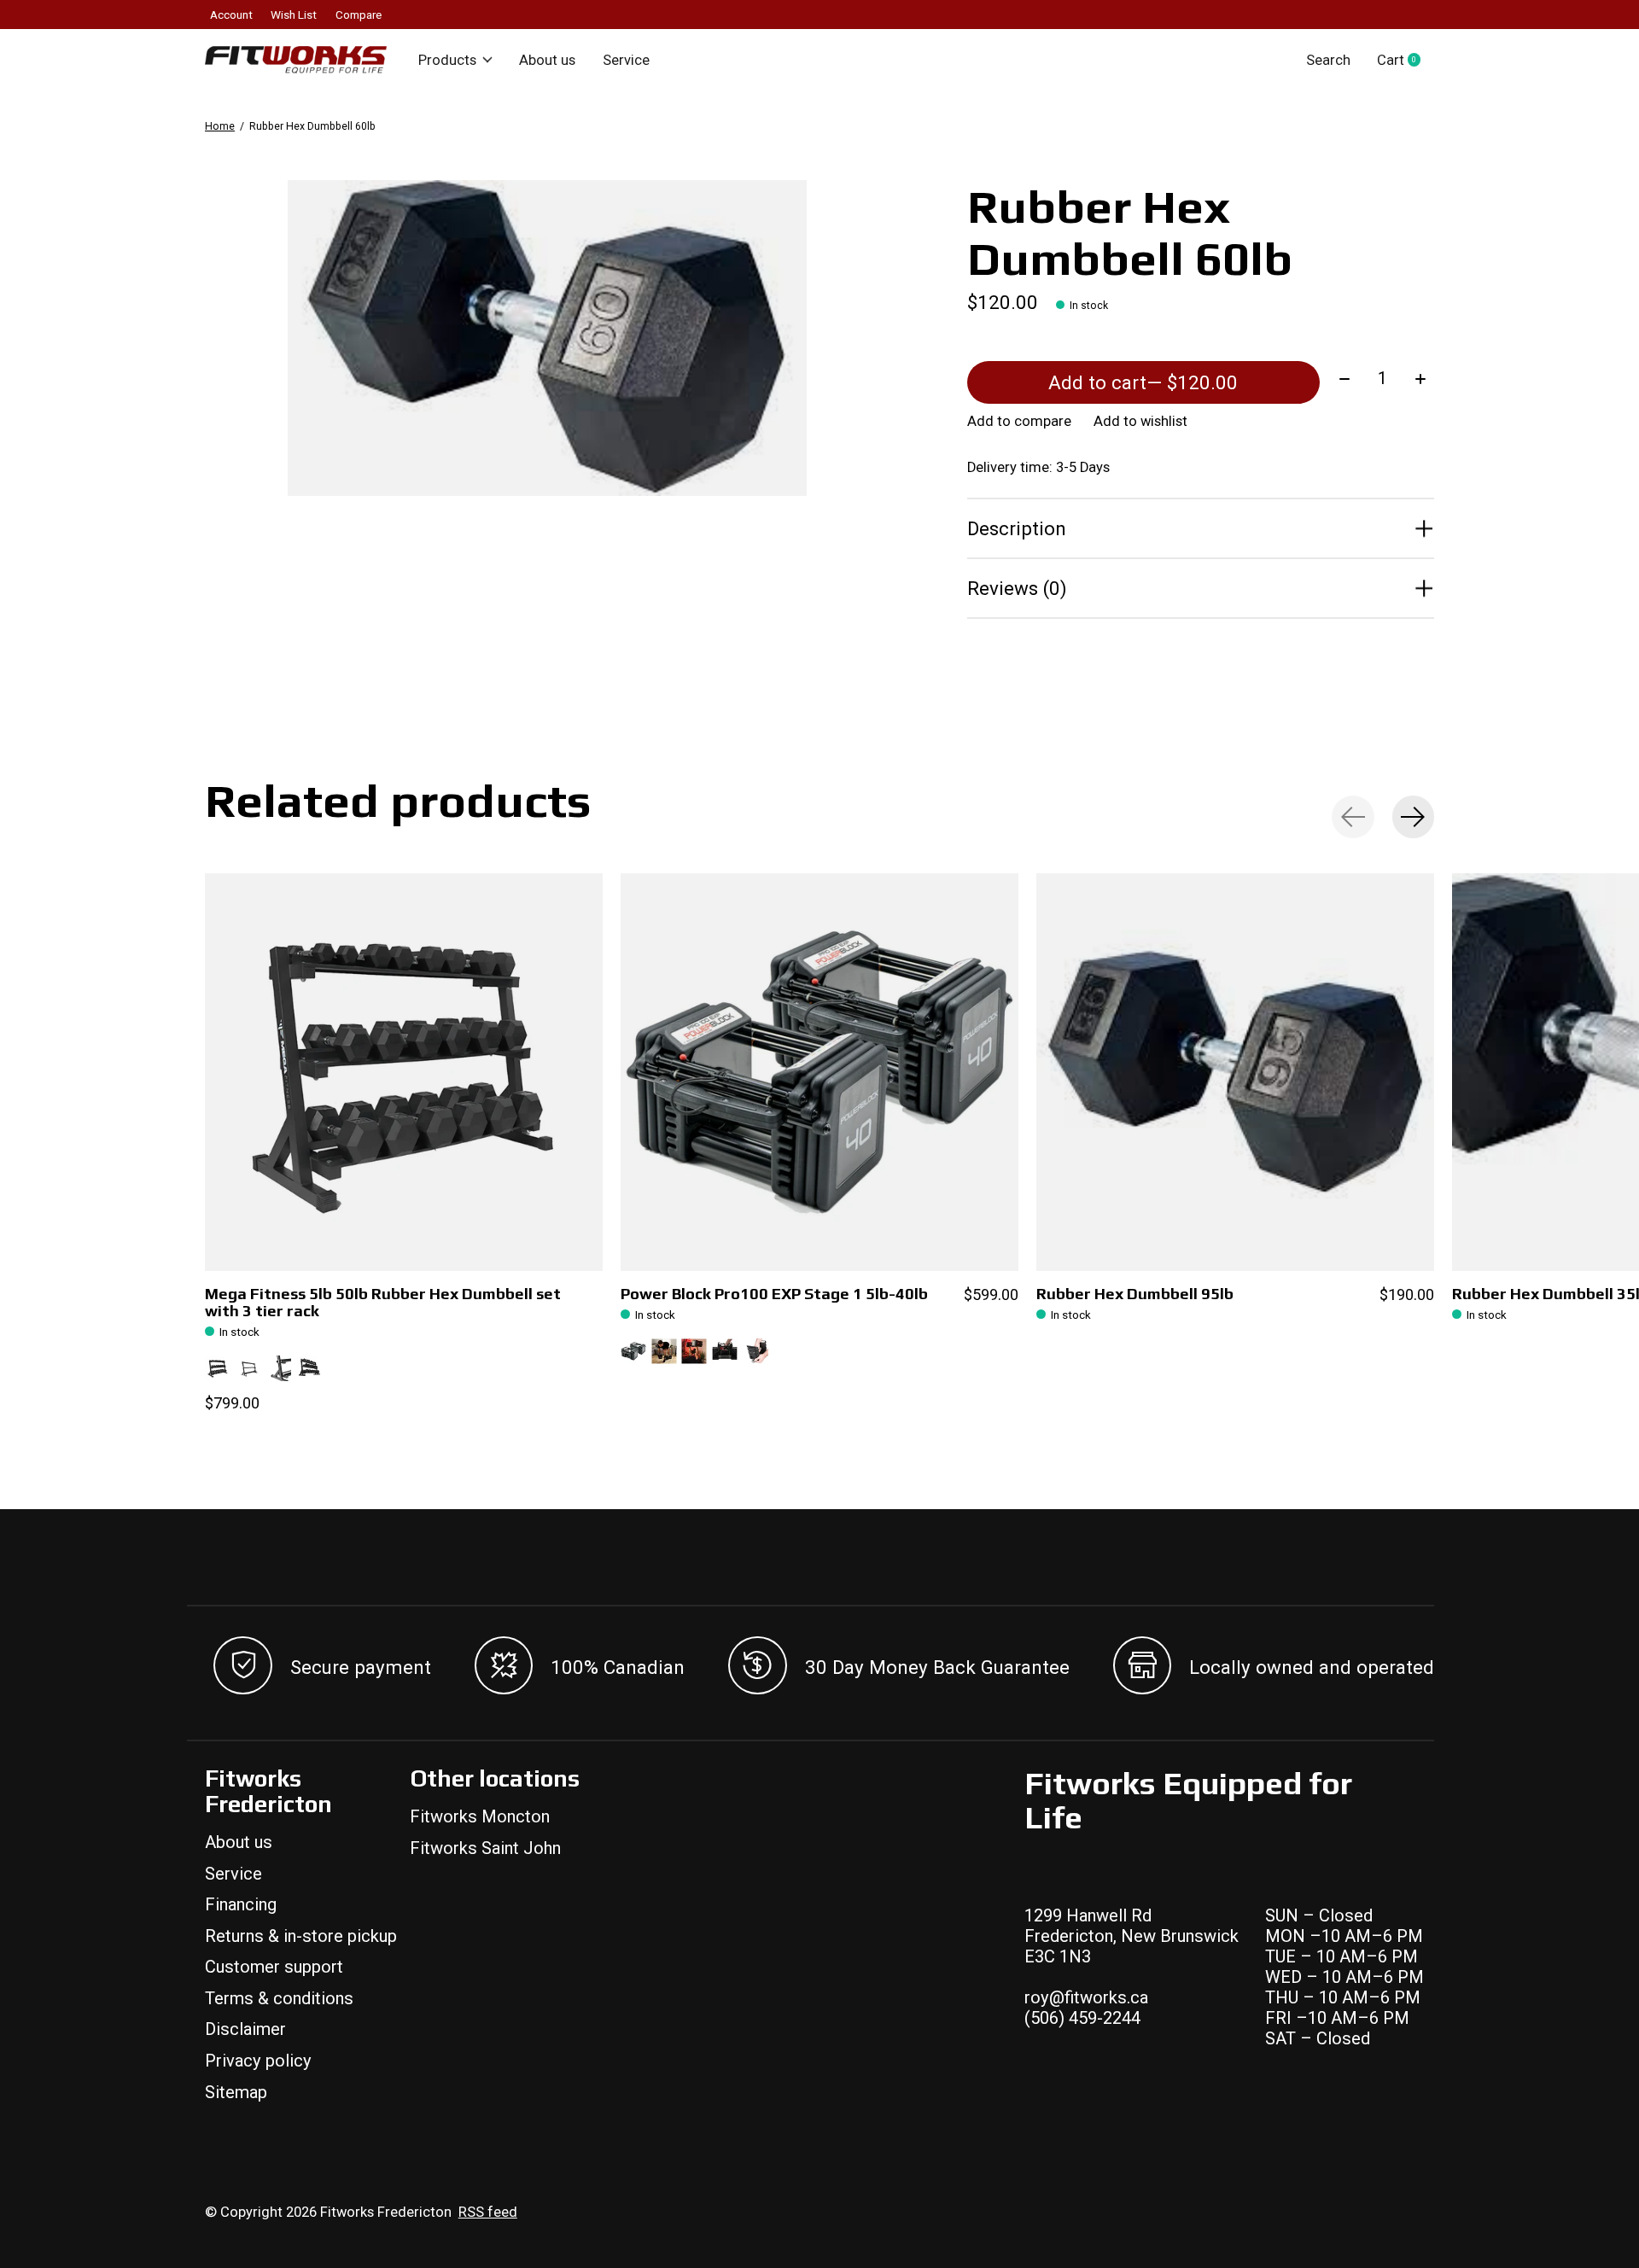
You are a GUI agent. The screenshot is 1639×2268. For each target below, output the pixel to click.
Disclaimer (245, 2029)
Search (1328, 60)
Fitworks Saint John (485, 1848)
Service (626, 60)
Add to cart (1143, 382)
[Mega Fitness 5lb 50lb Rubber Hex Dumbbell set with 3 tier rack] (404, 1072)
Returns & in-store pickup (301, 1936)
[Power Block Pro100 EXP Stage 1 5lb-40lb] (819, 1072)
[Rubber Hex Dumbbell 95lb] (1235, 1072)
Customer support (274, 1967)
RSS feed (488, 2212)
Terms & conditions (279, 1998)
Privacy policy (258, 2061)
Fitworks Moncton (480, 1816)
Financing (241, 1904)
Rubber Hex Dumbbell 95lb (1135, 1294)
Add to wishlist (1140, 421)
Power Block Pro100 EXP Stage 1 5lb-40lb (774, 1294)
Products (447, 60)
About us (547, 60)
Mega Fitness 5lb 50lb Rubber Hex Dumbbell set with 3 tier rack (383, 1302)
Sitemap (236, 2092)
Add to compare (1019, 421)
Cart (1406, 60)
